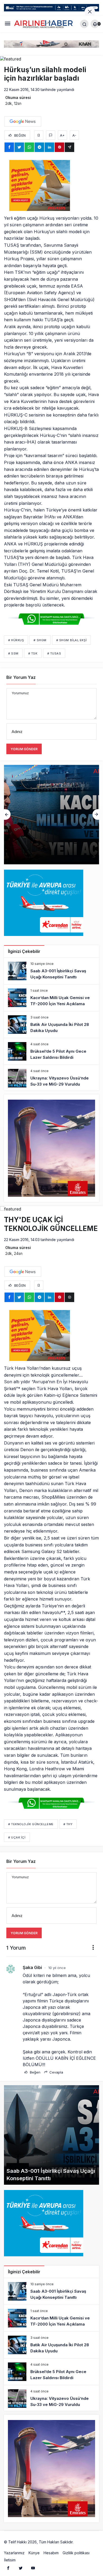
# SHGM (40, 640)
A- (74, 135)
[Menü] (8, 24)
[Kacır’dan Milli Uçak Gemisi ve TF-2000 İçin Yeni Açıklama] (51, 998)
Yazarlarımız (14, 2553)
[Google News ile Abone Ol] (23, 122)
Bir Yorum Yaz (21, 677)
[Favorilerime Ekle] (39, 135)
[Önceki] (7, 814)
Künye (34, 2553)
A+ (62, 135)
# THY (68, 1824)
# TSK (33, 653)
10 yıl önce (57, 1968)
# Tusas (54, 653)
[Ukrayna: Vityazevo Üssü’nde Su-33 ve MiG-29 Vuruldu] (51, 1078)
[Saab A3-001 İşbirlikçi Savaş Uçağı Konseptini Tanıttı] (51, 971)
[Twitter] (21, 2568)
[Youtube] (33, 2568)
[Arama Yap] (84, 24)
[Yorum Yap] (51, 135)
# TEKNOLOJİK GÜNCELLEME (31, 1824)
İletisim (10, 2560)
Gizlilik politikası (76, 2553)
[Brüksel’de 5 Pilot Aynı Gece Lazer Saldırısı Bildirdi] (51, 1051)
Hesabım (51, 2553)
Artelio (80, 2542)
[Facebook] (8, 2568)
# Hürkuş (16, 640)
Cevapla (56, 2072)
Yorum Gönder (24, 749)
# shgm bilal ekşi (71, 640)
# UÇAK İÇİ (17, 1837)
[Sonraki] (96, 814)
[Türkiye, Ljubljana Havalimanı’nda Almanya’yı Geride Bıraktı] (51, 815)
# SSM (13, 653)
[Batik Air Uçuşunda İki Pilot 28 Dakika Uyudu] (51, 1025)
